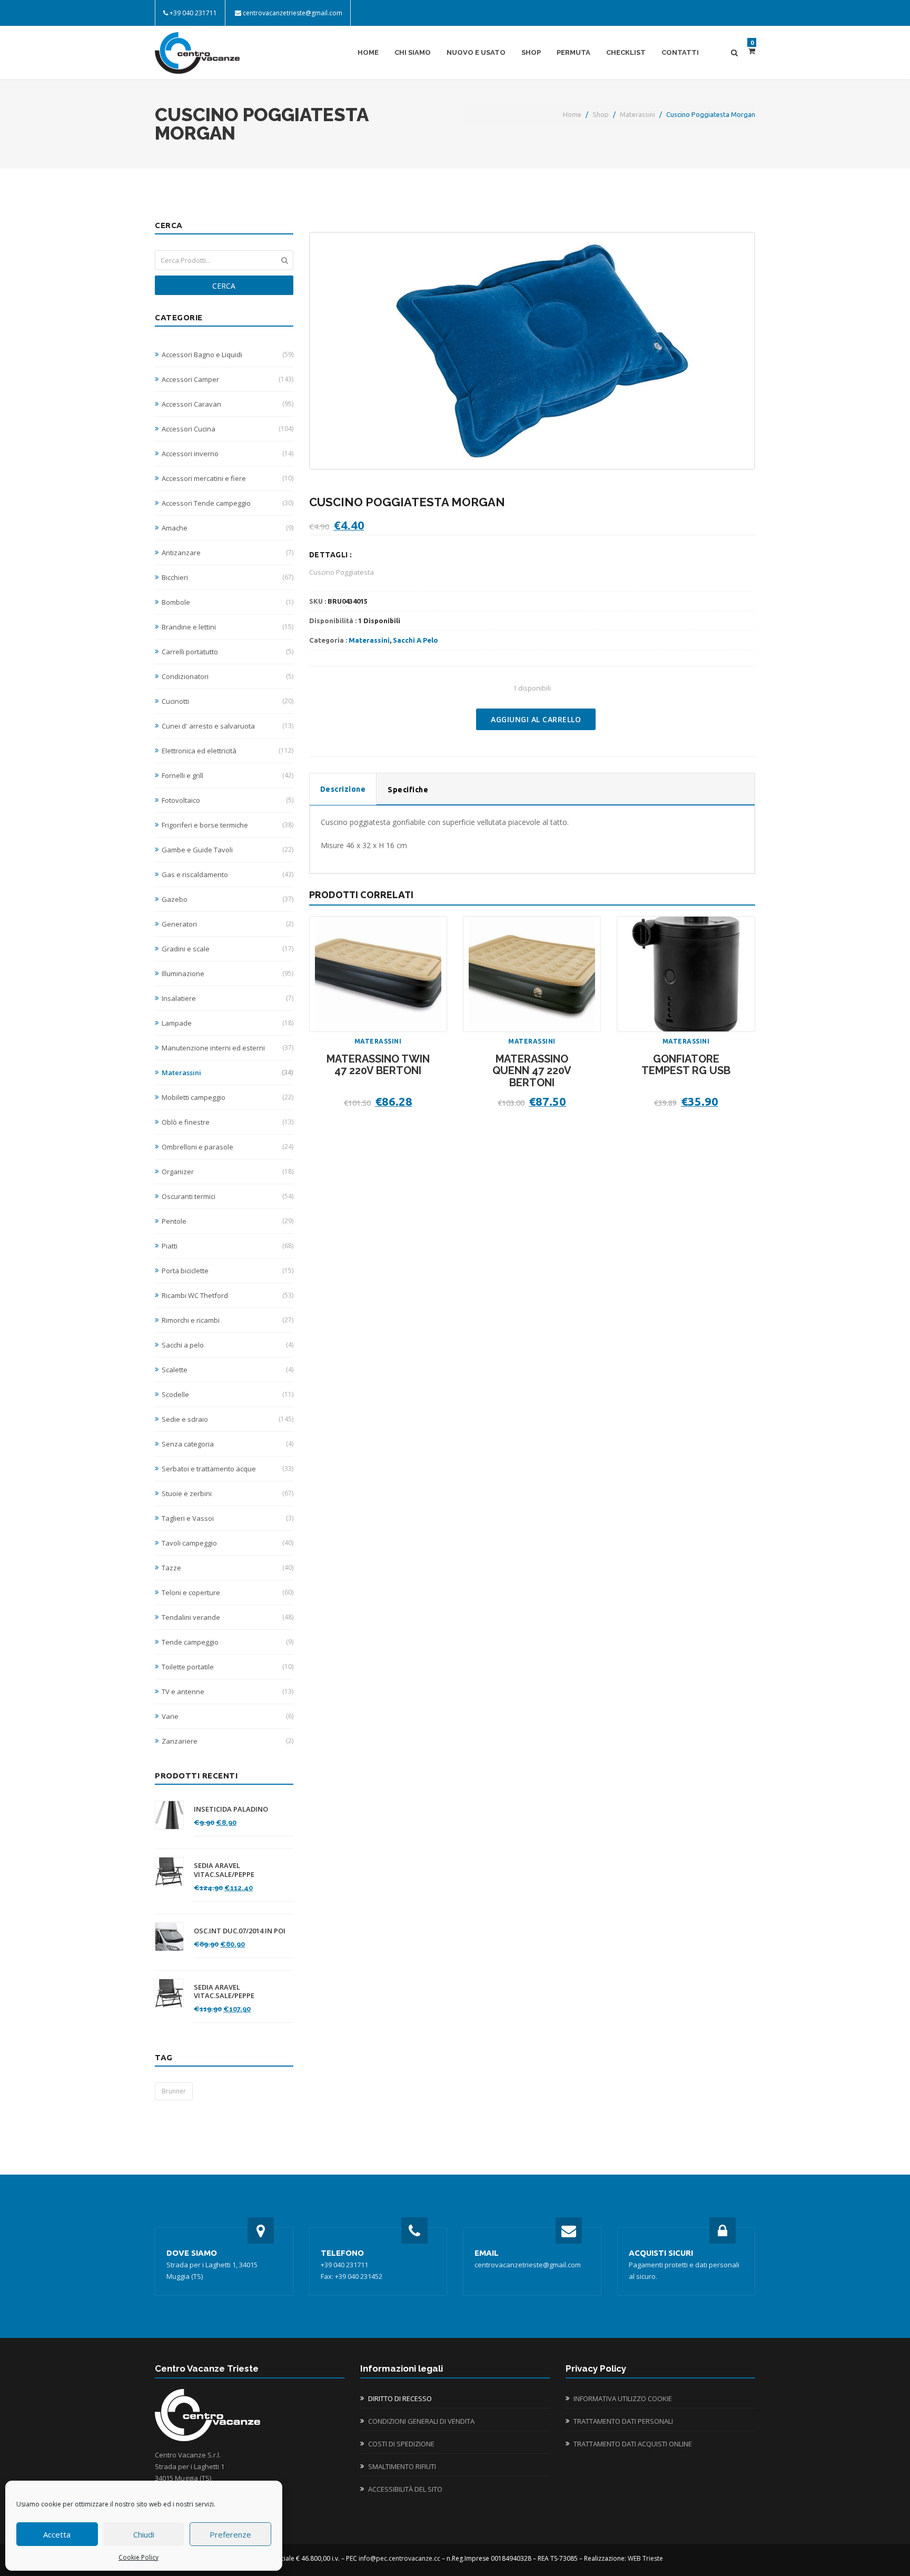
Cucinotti (227, 701)
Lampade (227, 1023)
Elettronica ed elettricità (227, 751)
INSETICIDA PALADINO (231, 1809)
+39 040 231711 (193, 13)
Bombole (227, 602)
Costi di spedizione (401, 2444)
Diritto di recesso (400, 2398)
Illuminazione (227, 974)
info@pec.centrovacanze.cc (399, 2558)
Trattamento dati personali (623, 2421)
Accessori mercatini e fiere (227, 478)
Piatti (227, 1246)
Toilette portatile (227, 1667)
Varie (227, 1716)
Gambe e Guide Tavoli (227, 850)
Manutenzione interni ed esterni (227, 1048)
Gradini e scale (227, 949)
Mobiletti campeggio (227, 1097)
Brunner (174, 2091)
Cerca (224, 286)
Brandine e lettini (227, 627)
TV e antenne (227, 1692)
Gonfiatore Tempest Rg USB (686, 1065)
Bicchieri (227, 577)
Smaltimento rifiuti (402, 2466)
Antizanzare (227, 553)
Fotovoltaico (227, 800)
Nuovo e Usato (476, 52)
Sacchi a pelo (227, 1345)
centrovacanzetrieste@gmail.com (293, 13)
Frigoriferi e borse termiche (227, 825)
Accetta (57, 2534)
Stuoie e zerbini (227, 1493)
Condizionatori (227, 676)
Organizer (227, 1172)
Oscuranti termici (227, 1196)
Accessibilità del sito (405, 2489)
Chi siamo (413, 52)
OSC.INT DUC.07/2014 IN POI (240, 1931)
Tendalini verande (227, 1617)
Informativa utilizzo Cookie (623, 2398)
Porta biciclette (227, 1271)
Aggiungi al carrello (536, 719)
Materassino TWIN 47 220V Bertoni (378, 1065)
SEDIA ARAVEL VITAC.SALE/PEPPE (224, 1870)
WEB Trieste (645, 2558)
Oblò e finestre (227, 1122)
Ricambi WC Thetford (227, 1295)
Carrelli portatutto (227, 652)
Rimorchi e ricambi (227, 1320)
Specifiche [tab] (408, 790)
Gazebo (227, 899)
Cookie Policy (139, 2557)
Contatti (680, 52)
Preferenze (230, 2534)
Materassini (637, 114)
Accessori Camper (227, 379)
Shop (531, 52)
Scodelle (227, 1394)
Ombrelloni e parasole (227, 1147)
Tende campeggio (227, 1642)
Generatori (227, 924)
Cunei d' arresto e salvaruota (227, 726)
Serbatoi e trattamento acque (227, 1469)
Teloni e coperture (227, 1592)
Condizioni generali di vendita (421, 2421)
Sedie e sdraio (227, 1419)
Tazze (227, 1568)
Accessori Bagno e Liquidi (227, 355)
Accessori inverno (227, 454)
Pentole (227, 1221)
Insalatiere (227, 998)
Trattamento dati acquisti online (633, 2444)
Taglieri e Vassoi (227, 1518)
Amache (227, 528)
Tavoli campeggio (227, 1543)
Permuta (573, 52)
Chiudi (144, 2534)
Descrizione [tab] (343, 789)
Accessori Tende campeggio (227, 503)
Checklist (626, 52)
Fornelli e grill (227, 775)
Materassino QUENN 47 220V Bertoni (532, 1071)
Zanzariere (227, 1741)
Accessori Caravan (227, 404)
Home (368, 52)
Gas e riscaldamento (227, 874)
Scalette (227, 1370)
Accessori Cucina (227, 429)
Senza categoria (227, 1444)
